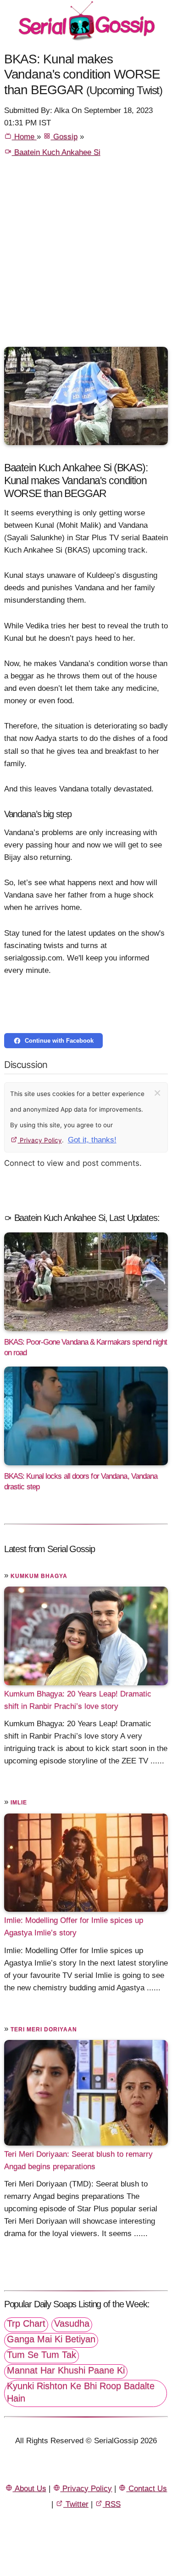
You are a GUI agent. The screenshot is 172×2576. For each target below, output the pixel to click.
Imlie (19, 1802)
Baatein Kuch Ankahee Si (56, 152)
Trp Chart (26, 2323)
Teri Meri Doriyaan (44, 2029)
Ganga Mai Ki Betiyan (51, 2339)
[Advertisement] (86, 256)
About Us (30, 2488)
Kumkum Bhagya (39, 1576)
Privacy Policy (40, 1140)
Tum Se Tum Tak (42, 2355)
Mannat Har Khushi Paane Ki (66, 2370)
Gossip (64, 137)
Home (24, 137)
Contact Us (147, 2488)
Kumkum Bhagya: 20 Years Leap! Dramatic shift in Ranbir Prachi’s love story (78, 1700)
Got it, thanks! (92, 1140)
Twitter (76, 2504)
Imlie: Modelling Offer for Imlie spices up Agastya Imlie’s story (74, 1926)
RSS (112, 2504)
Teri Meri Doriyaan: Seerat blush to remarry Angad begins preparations (78, 2160)
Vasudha (72, 2323)
